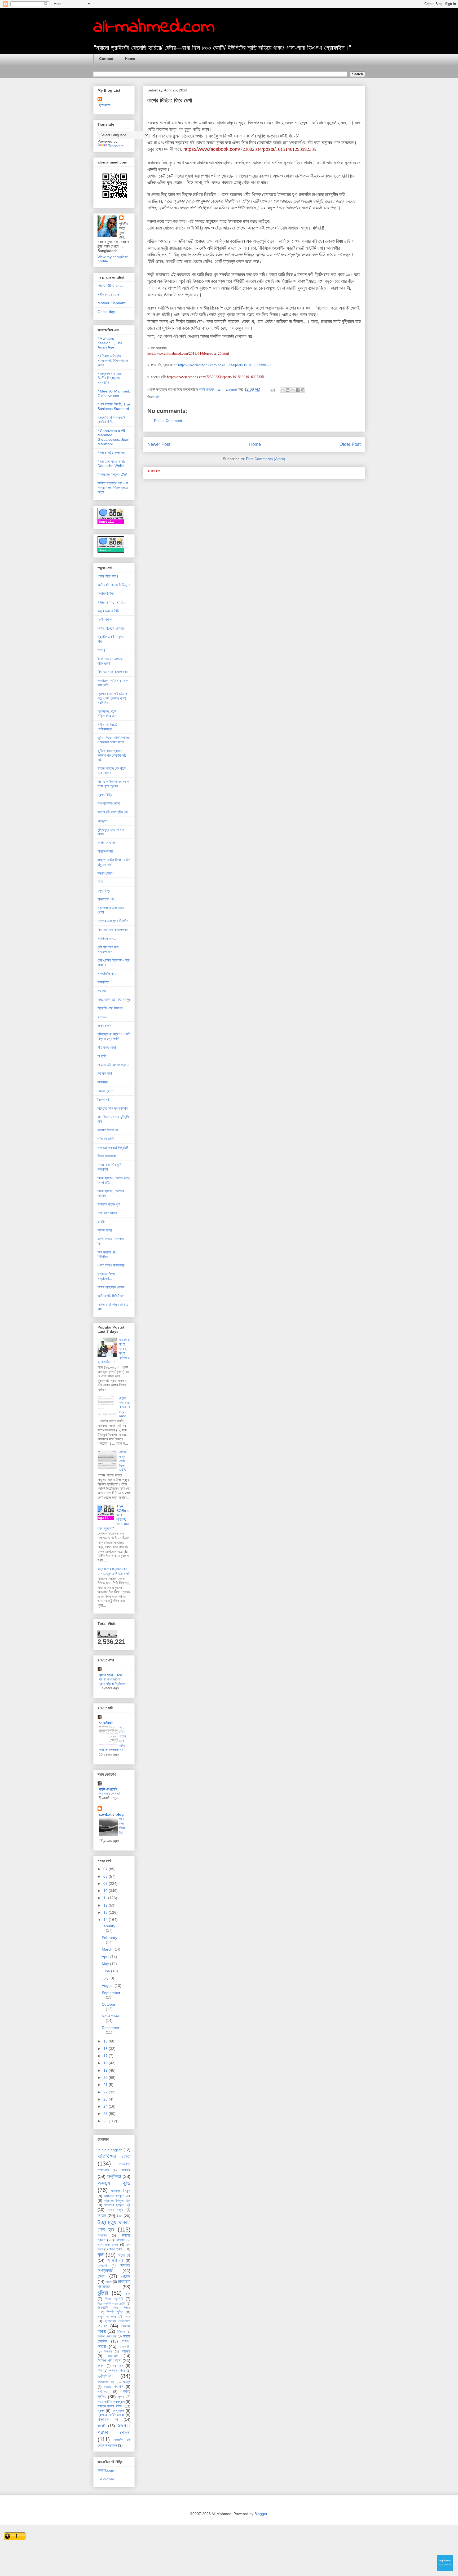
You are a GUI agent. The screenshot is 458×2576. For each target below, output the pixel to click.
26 (106, 2121)
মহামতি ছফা (105, 1073)
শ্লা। (121, 2397)
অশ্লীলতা (114, 2176)
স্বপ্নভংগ (118, 2411)
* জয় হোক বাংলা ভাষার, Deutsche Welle (112, 464)
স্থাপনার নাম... (107, 938)
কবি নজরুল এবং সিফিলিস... (107, 1254)
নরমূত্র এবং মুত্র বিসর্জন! (113, 921)
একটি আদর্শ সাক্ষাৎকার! (112, 1265)
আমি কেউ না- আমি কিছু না (114, 585)
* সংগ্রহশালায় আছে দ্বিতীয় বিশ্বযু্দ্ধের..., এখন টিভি (111, 378)
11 (106, 1898)
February (109, 1938)
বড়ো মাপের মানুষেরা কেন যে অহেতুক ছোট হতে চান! (113, 1571)
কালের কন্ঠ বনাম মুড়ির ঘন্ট (113, 812)
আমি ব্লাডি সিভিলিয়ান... (113, 1296)
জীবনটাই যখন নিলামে (114, 2308)
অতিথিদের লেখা (114, 2156)
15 (106, 2041)
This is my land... (112, 602)
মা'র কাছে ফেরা (107, 1047)
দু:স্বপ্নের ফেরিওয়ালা (118, 2321)
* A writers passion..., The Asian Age (110, 343)
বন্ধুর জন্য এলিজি (108, 611)
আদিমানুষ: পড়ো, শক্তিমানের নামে (108, 714)
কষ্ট (157, 397)
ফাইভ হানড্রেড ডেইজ (111, 1287)
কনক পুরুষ (116, 2249)
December (111, 2028)
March (108, 1949)
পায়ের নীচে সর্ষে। (108, 576)
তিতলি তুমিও (115, 2312)
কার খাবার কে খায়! (109, 1794)
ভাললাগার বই (106, 2382)
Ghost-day (106, 312)
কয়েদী (101, 1222)
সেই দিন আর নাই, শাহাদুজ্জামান (109, 949)
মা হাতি (102, 1056)
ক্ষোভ (101, 2276)
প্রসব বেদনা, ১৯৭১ (111, 1675)
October (109, 2004)
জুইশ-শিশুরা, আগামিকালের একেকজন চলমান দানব (113, 740)
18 (106, 2063)
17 (106, 2056)
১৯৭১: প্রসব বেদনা (114, 2429)
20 (106, 2077)
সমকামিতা (103, 982)
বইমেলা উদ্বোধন (108, 1130)
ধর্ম (106, 2326)
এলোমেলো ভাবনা (108, 2245)
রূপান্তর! (103, 1017)
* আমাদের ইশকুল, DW (112, 474)
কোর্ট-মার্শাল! (105, 620)
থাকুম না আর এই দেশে (114, 2317)
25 (106, 2114)
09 (106, 1884)
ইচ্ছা (119, 2216)
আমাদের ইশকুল (120, 2191)
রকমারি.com (106, 2470)
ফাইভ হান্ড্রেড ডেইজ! (111, 628)
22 (106, 2092)
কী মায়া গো (115, 2260)
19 (106, 2070)
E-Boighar (106, 2479)
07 (106, 1869)
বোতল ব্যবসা (105, 1091)
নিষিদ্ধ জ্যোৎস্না (107, 2336)
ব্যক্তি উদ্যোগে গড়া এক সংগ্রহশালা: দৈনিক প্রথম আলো (113, 488)
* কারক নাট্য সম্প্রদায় (111, 453)
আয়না (102, 2216)
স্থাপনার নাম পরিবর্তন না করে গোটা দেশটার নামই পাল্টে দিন (112, 698)
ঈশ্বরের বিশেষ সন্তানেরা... (106, 1276)
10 (106, 1891)
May (106, 1964)
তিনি (100, 882)
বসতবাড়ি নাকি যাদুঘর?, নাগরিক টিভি (112, 420)
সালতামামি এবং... (108, 973)
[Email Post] (273, 389)
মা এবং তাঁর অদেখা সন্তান (113, 1065)
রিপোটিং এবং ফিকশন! (111, 1008)
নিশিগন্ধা (121, 2332)
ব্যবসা (101, 2366)
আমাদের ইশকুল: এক (117, 2196)
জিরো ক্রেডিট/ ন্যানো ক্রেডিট (112, 2304)
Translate (116, 146)
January (109, 1926)
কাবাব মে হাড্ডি (107, 843)
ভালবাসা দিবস (117, 2371)
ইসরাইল (102, 2235)
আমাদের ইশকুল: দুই (117, 2205)
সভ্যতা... (103, 991)
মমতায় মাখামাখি (114, 2387)
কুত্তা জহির (105, 1230)
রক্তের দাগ (104, 1026)
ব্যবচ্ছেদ (103, 1082)
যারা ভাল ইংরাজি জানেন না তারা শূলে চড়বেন (113, 784)
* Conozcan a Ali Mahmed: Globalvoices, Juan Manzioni (113, 437)
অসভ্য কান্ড (114, 2183)
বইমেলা (126, 2351)
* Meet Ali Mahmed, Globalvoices (114, 393)
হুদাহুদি (102, 2426)
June (106, 1971)
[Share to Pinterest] (303, 390)
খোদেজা (126, 2276)
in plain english (110, 2150)
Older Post (350, 444)
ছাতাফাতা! (105, 105)
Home (130, 59)
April (106, 1957)
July (106, 1978)
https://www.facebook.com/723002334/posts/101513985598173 (225, 365)
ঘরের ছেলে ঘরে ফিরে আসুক (114, 999)
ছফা (128, 2293)
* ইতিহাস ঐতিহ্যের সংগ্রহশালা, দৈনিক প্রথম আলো (113, 360)
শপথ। (102, 650)
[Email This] (283, 390)
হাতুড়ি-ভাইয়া (105, 851)
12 (106, 1905)
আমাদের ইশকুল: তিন (117, 2200)
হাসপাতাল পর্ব (106, 899)
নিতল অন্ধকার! (107, 1156)
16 (106, 2049)
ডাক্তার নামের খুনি (109, 1204)
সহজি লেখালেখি (108, 1789)
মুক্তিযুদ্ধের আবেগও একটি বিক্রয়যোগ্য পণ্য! (114, 1036)
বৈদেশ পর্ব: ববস (109, 2361)
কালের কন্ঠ (124, 2255)
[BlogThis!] (288, 390)
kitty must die (109, 294)
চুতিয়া (103, 2293)
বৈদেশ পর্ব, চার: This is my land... (125, 1407)
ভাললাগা (105, 2376)
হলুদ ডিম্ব (104, 890)
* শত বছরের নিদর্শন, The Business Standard (114, 406)
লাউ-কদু (103, 2392)
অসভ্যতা (103, 821)
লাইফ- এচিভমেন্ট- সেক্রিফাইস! (108, 727)
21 (106, 2085)
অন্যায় (126, 2170)
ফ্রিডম (108, 2352)
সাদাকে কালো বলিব (110, 2406)
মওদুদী (127, 2382)
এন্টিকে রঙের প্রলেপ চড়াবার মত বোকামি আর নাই (112, 755)
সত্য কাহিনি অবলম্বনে (111, 2402)
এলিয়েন (120, 2240)
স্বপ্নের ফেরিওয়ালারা (111, 2415)
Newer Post (159, 444)
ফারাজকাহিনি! (106, 593)
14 (106, 1920)
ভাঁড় (100, 2371)
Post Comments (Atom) (266, 459)
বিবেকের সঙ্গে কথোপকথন (113, 672)
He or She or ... (110, 285)
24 (106, 2106)
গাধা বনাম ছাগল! (108, 1213)
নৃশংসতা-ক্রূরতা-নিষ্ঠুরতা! (113, 1148)
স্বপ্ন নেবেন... (107, 873)
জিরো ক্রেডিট (114, 2299)
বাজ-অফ (113, 2356)
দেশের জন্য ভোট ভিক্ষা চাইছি (123, 1461)
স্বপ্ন (101, 2411)
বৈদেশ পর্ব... (105, 1100)
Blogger (261, 2514)
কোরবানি (102, 2266)
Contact (106, 59)
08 (106, 1876)
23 (106, 2099)
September (111, 1993)
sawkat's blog (111, 1814)
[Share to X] (293, 390)
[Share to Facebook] (298, 390)
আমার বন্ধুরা (115, 2210)
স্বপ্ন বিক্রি (105, 795)
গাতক (109, 2282)
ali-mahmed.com (154, 27)
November (111, 2016)
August (108, 1986)
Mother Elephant (111, 303)
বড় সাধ (118, 2366)
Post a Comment (168, 421)
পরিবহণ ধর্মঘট (106, 1139)
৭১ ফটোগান (106, 1723)
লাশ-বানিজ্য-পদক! (109, 803)
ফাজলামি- (125, 2347)
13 (106, 1912)
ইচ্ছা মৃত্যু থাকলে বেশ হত (114, 2226)
